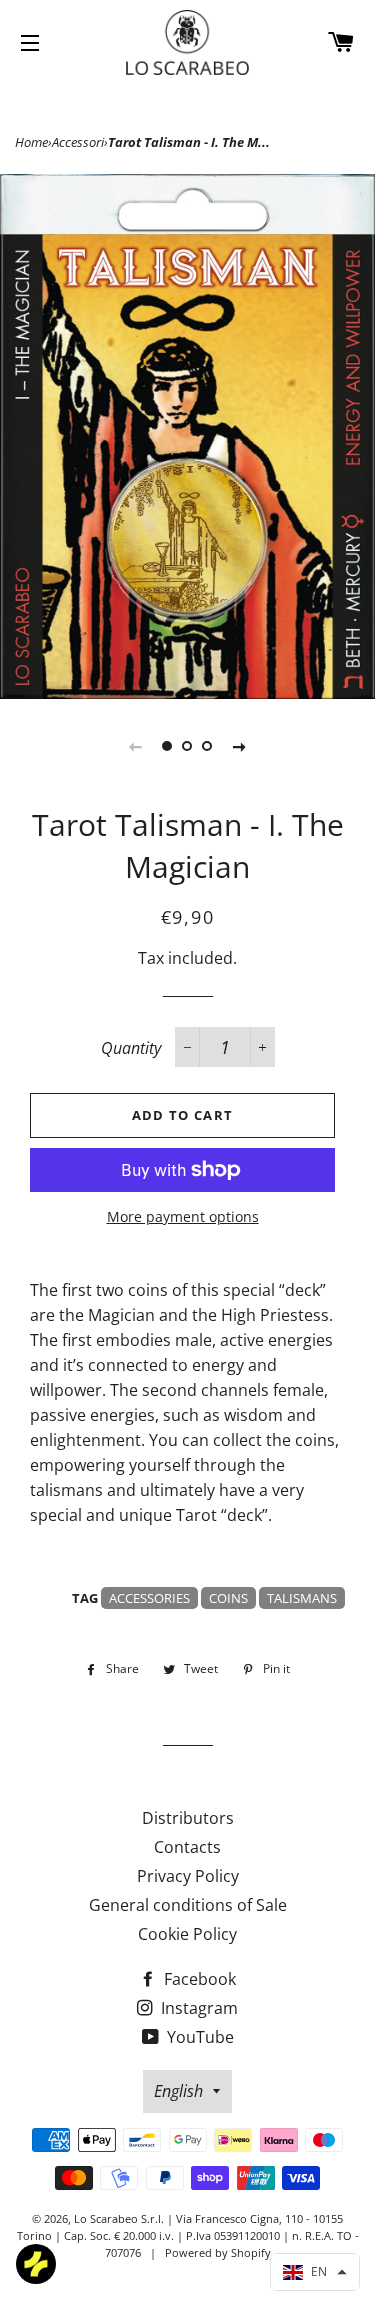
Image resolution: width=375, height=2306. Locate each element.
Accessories (149, 1598)
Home (31, 142)
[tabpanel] (187, 436)
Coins (228, 1598)
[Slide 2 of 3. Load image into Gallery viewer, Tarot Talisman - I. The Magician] (188, 746)
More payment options (183, 1216)
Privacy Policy (188, 1876)
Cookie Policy (187, 1934)
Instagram (197, 2008)
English (178, 2091)
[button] (315, 2272)
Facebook (198, 1979)
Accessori (78, 142)
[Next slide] (240, 746)
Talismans (302, 1598)
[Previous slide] (136, 746)
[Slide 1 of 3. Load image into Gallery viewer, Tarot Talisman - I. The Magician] (168, 746)
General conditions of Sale (188, 1905)
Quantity (131, 1048)
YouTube (198, 2037)
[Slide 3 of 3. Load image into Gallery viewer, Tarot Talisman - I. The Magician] (208, 746)
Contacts (187, 1847)
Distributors (188, 1818)
